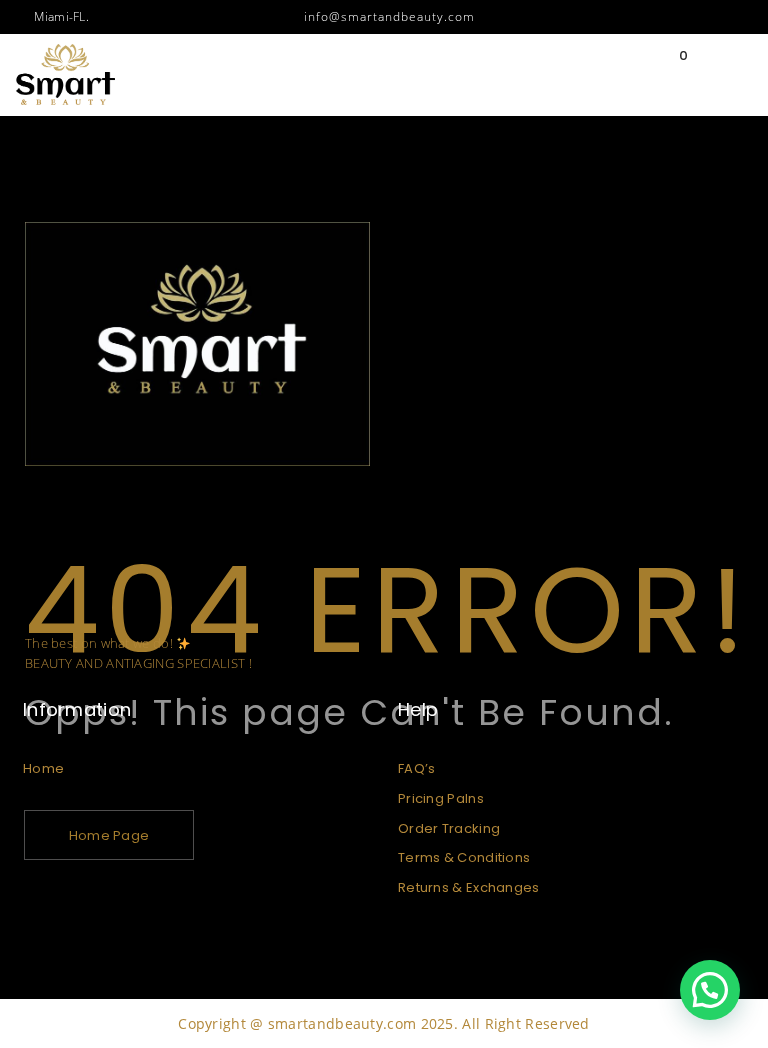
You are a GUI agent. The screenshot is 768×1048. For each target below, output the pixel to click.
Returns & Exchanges (469, 887)
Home (43, 768)
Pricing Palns (441, 798)
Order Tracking (449, 828)
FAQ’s (417, 768)
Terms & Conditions (464, 857)
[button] (710, 990)
